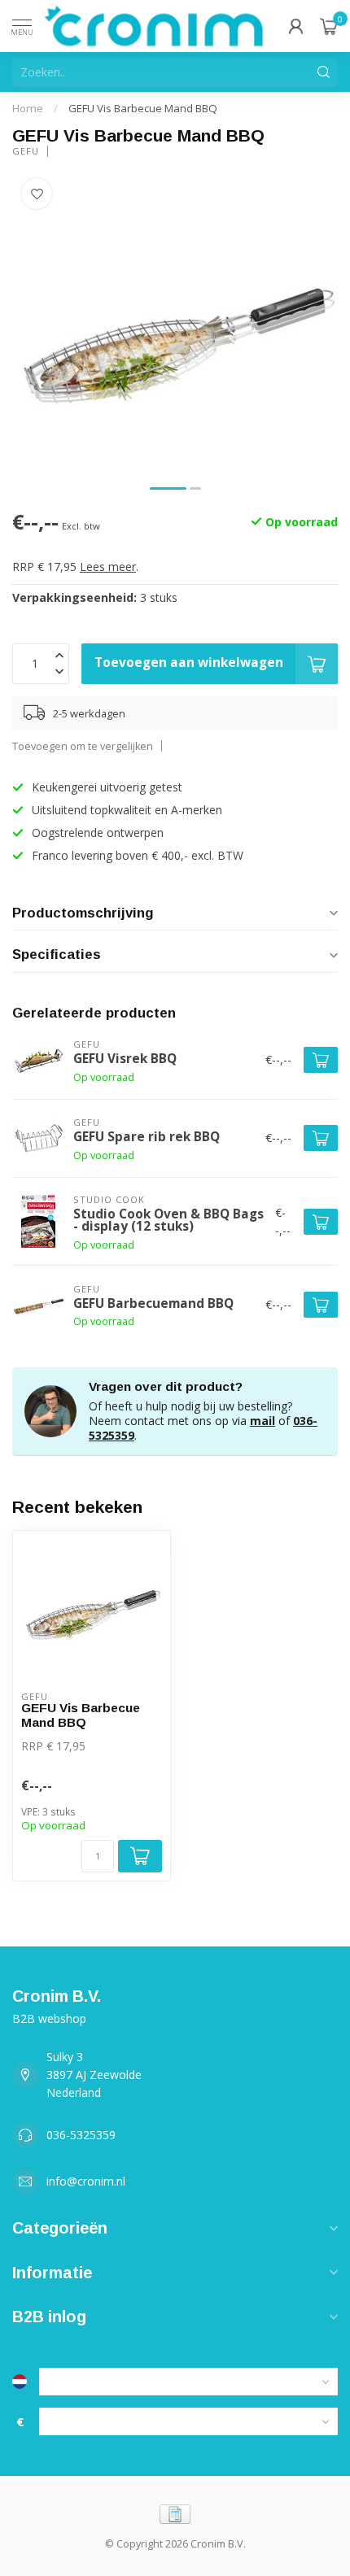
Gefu (26, 151)
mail (262, 1421)
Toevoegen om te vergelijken (83, 746)
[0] (329, 26)
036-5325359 (81, 2135)
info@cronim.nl (86, 2181)
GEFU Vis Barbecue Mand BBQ (143, 108)
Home (28, 108)
